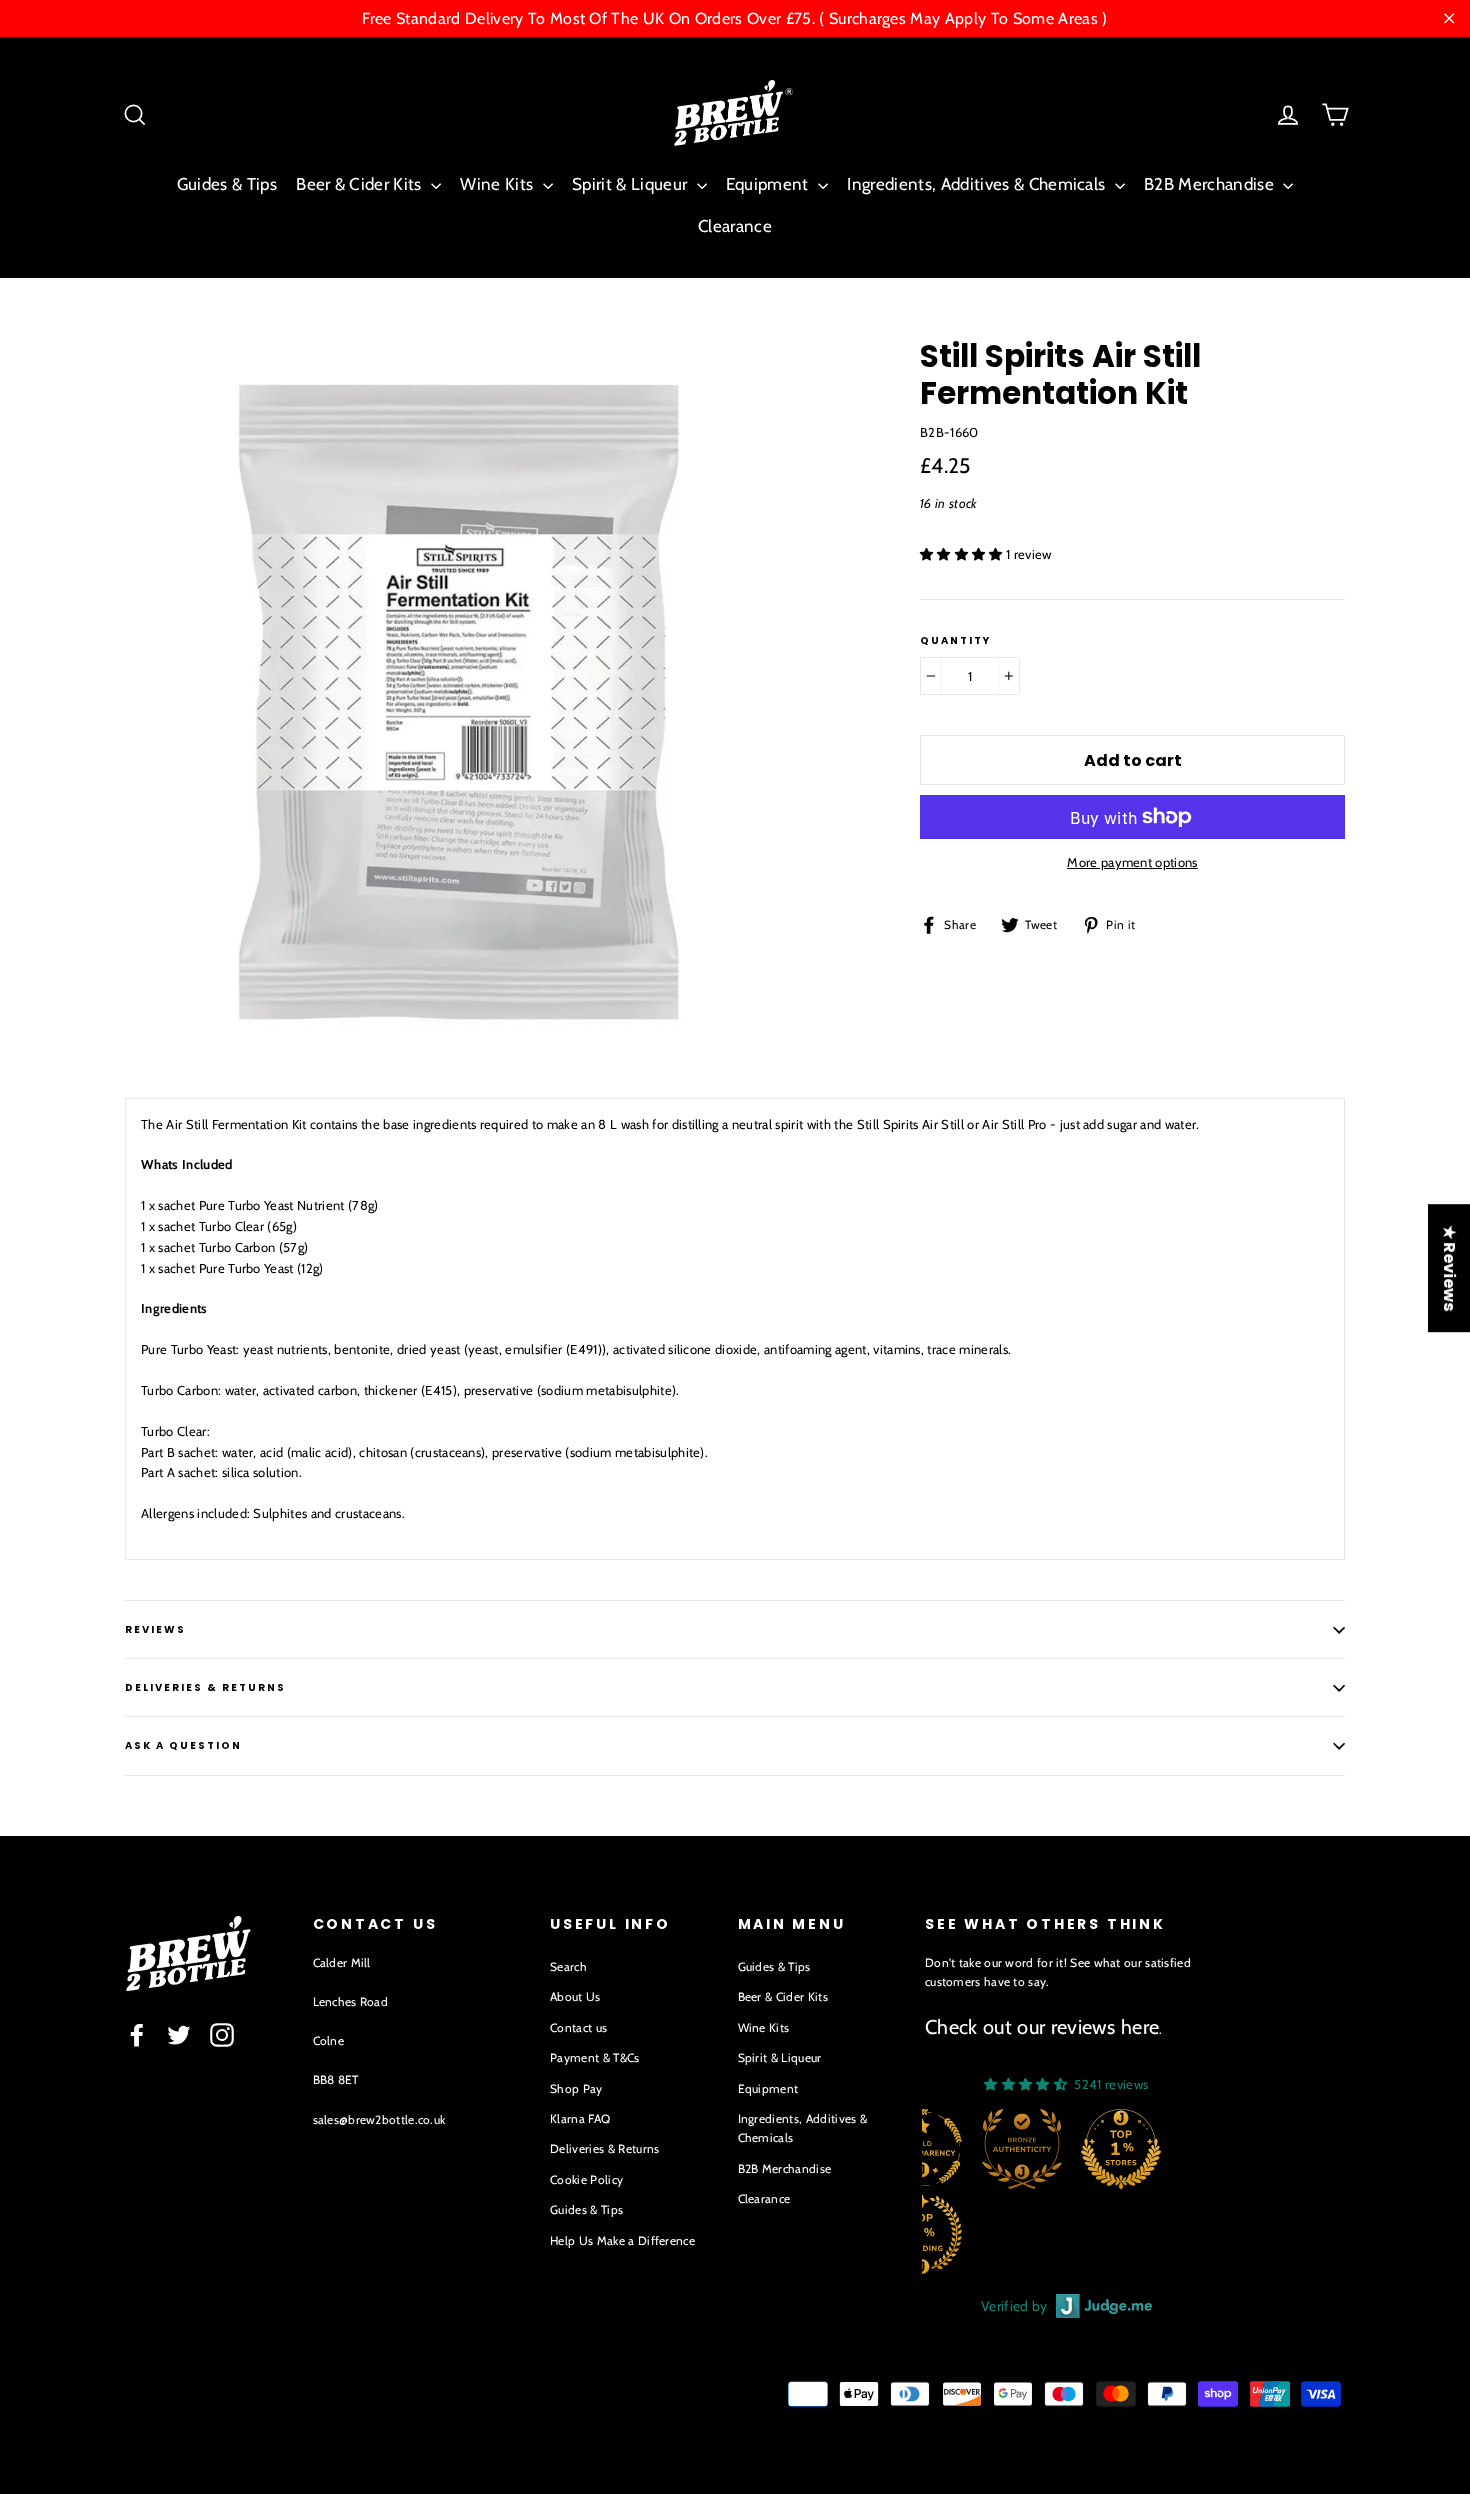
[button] (963, 554)
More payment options (1132, 862)
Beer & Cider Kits (361, 184)
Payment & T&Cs (595, 2057)
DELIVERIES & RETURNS (205, 1687)
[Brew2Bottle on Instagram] (222, 2035)
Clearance (735, 226)
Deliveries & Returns (605, 2148)
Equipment (769, 184)
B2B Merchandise (1211, 184)
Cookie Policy (586, 2179)
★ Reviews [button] (1449, 1268)
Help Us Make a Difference (622, 2240)
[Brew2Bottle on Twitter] (179, 2035)
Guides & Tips (227, 184)
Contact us (578, 2027)
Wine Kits (498, 184)
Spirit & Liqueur (632, 184)
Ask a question (183, 1745)
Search (568, 1966)
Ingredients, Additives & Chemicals (978, 184)
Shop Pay (576, 2088)
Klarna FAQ (580, 2118)
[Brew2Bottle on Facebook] (137, 2035)
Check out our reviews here (1042, 2027)
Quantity (955, 641)
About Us (575, 1996)
